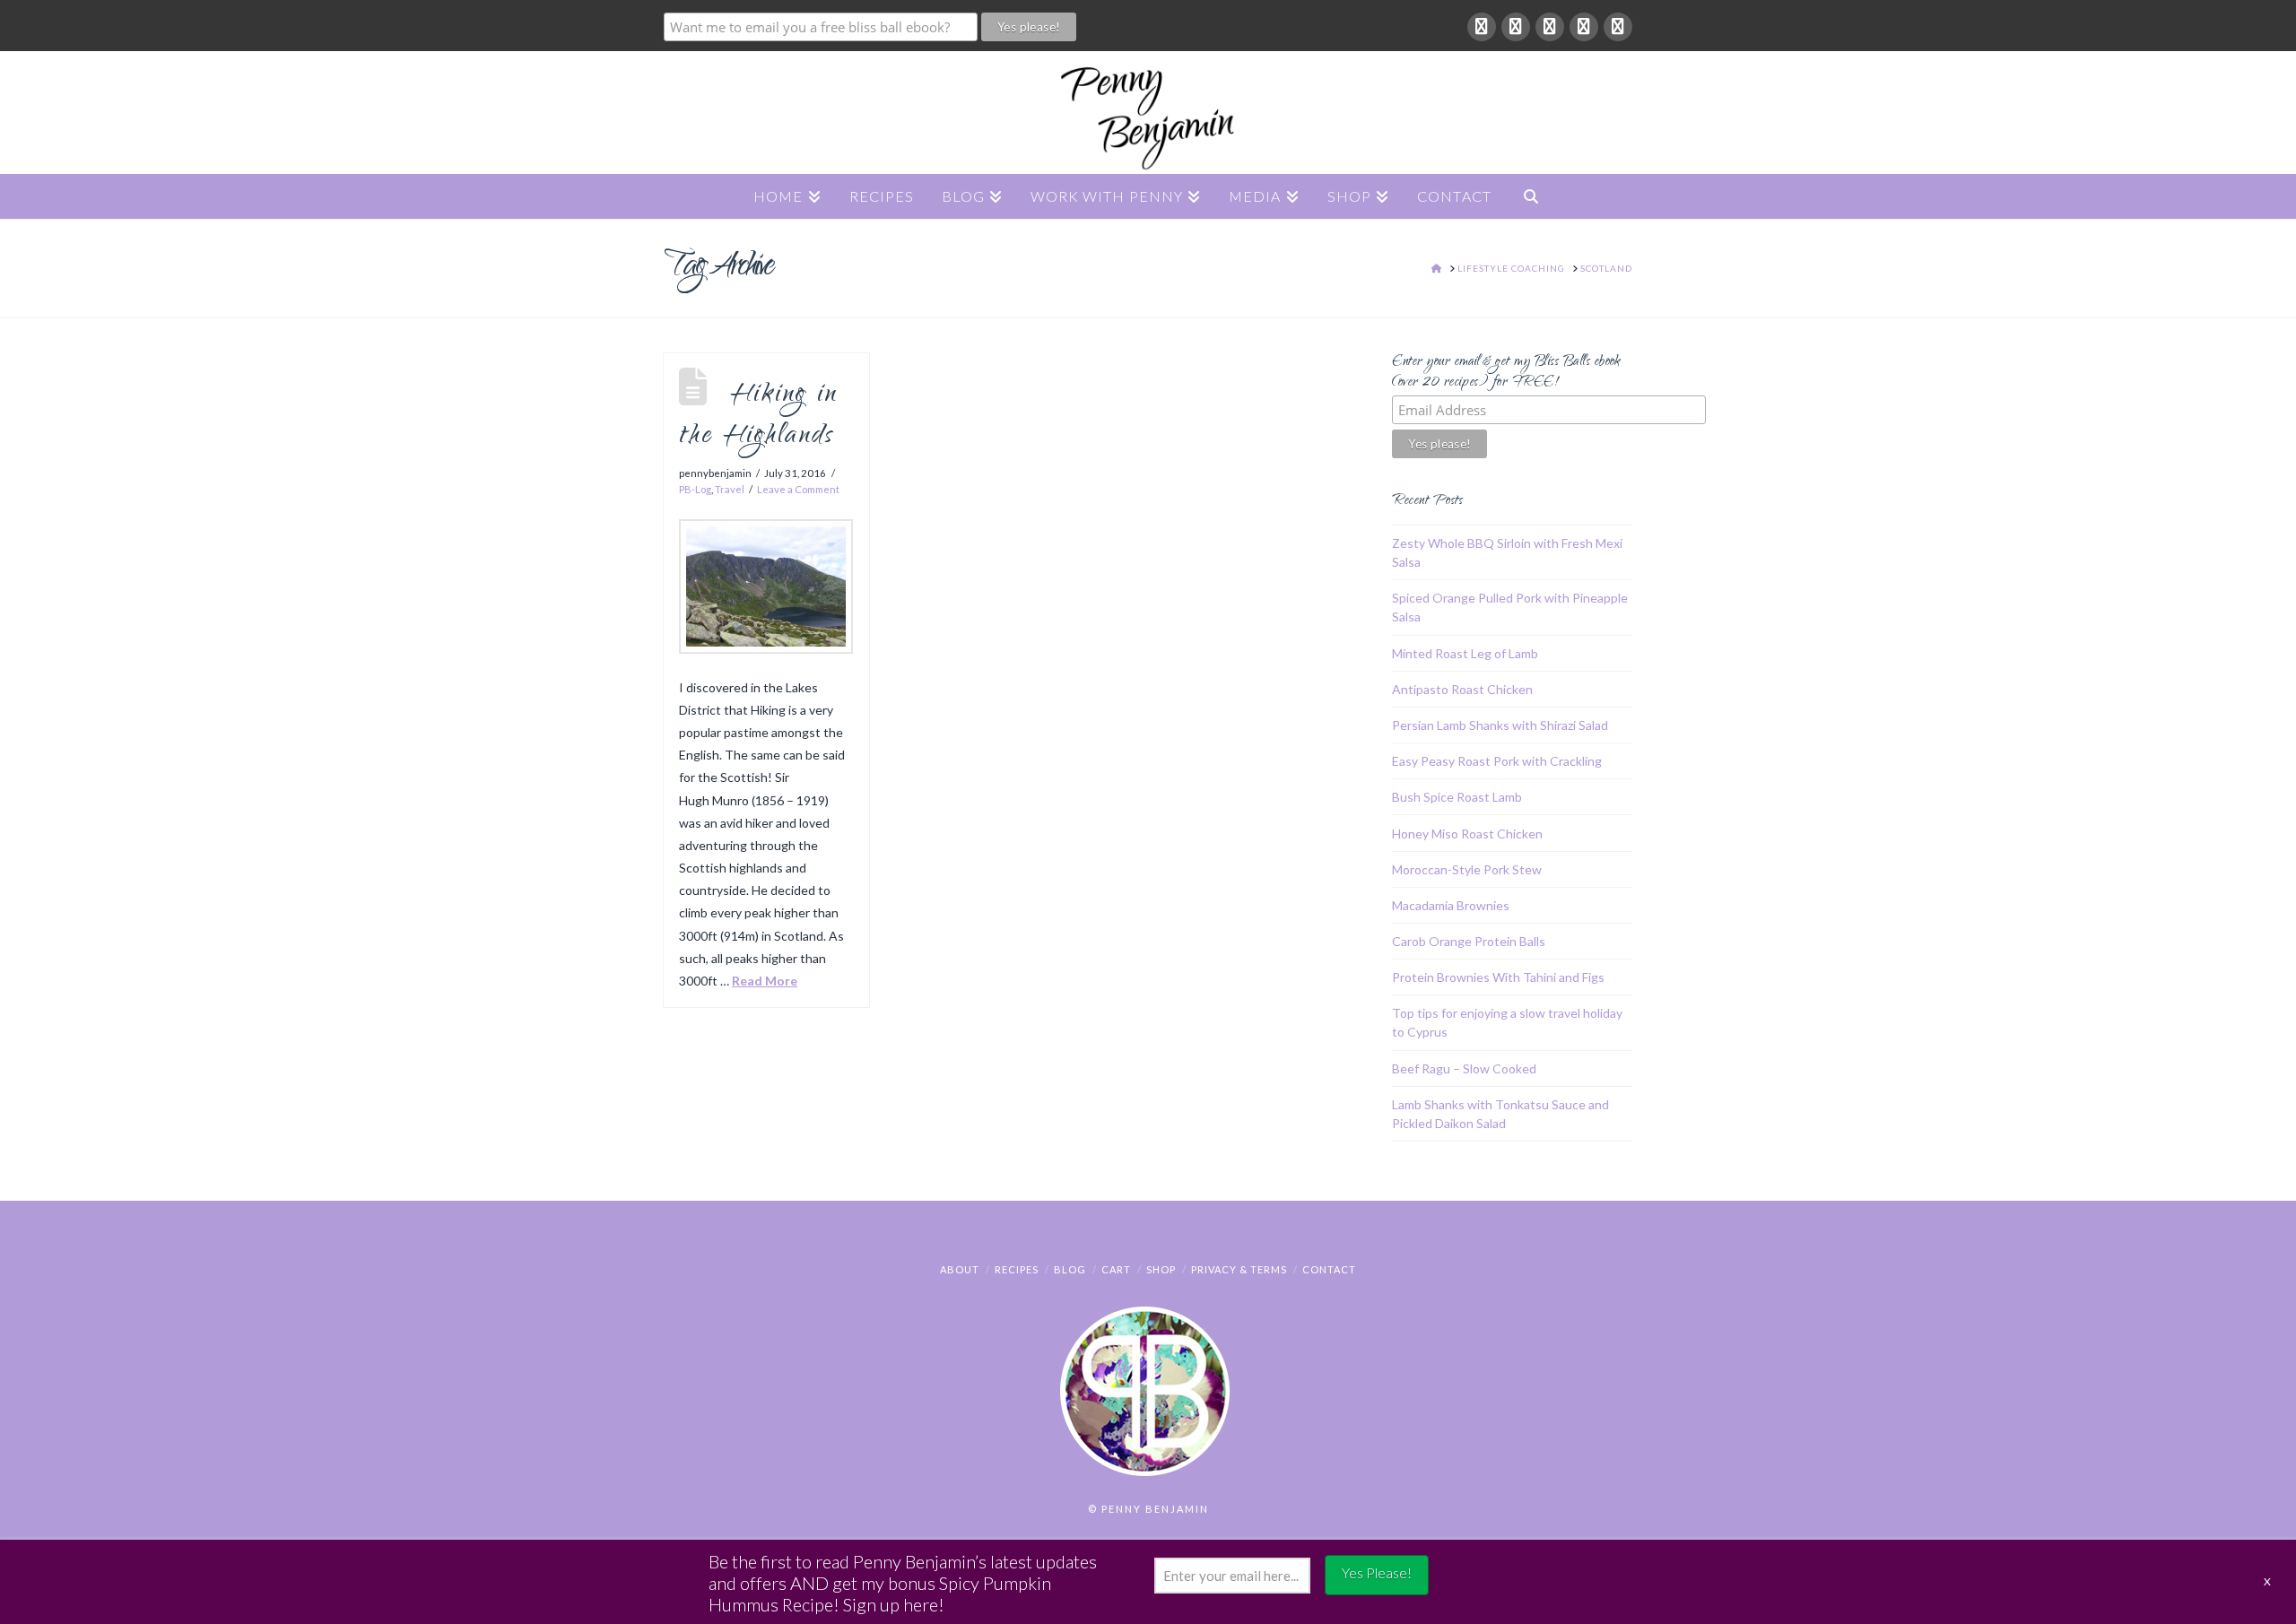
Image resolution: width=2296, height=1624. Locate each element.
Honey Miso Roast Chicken (1467, 834)
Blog (1070, 1269)
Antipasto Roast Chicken (1462, 689)
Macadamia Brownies (1451, 905)
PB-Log (695, 489)
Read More (765, 981)
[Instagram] (1618, 27)
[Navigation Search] (1531, 196)
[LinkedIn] (1550, 27)
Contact (1329, 1269)
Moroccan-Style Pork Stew (1467, 869)
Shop (1161, 1269)
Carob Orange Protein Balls (1469, 941)
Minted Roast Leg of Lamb (1465, 653)
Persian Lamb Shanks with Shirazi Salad (1500, 725)
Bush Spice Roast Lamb (1457, 797)
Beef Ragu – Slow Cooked (1464, 1068)
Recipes (1017, 1269)
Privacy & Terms (1239, 1269)
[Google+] (1516, 27)
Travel (730, 489)
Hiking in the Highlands (758, 417)
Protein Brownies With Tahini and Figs (1498, 977)
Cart (1116, 1269)
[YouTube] (1584, 27)
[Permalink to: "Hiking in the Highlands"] (766, 586)
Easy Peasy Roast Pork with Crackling (1497, 761)
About (960, 1269)
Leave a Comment (798, 489)
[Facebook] (1482, 27)
